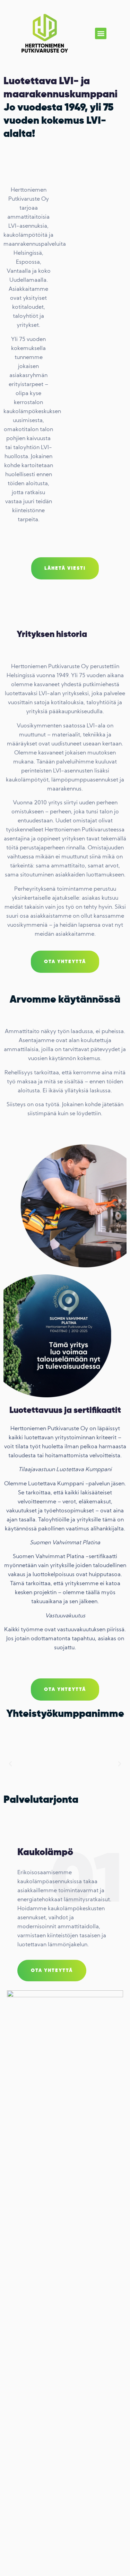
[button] (101, 33)
